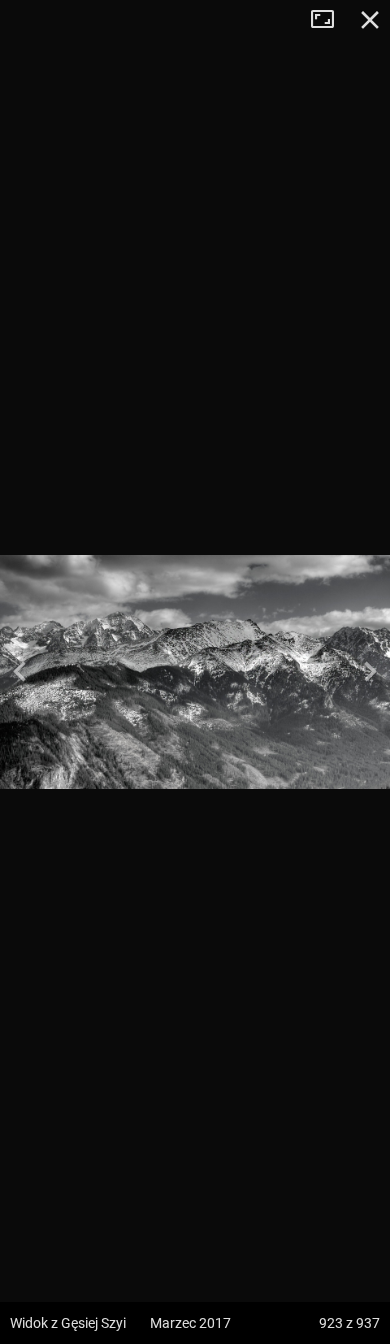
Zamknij (370, 20)
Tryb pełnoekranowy (330, 20)
